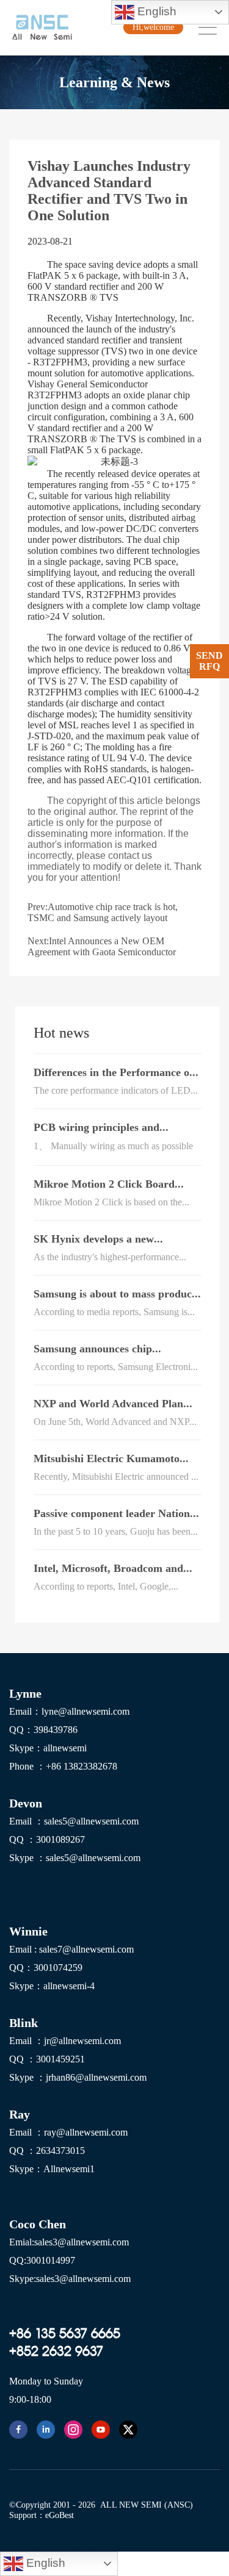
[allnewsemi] (18, 2430)
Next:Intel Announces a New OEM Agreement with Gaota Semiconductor (102, 946)
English (155, 11)
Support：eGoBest (42, 2515)
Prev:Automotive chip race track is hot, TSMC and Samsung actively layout (103, 912)
